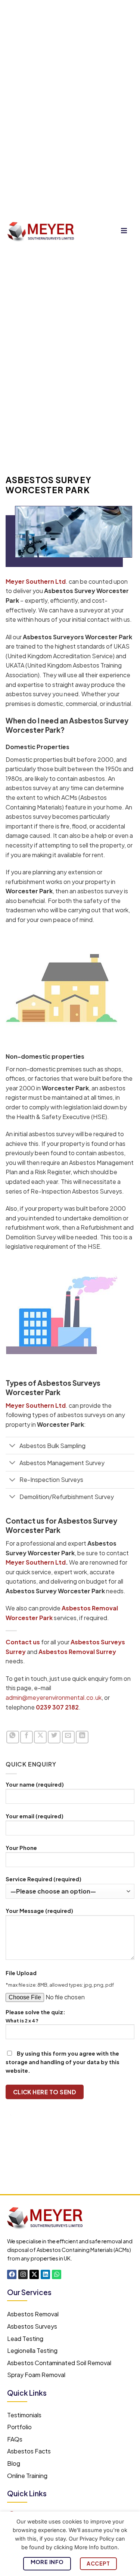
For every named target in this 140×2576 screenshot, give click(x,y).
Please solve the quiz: (35, 2016)
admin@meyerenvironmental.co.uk (54, 1697)
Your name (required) (35, 1784)
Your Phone (21, 1848)
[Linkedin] (45, 2274)
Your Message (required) (39, 1911)
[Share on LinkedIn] (82, 1737)
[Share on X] (40, 1737)
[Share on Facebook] (27, 1737)
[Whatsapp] (57, 2274)
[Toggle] (12, 1446)
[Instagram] (23, 2274)
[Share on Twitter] (54, 1737)
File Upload (21, 1973)
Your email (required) (35, 1816)
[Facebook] (12, 2274)
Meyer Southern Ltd (36, 1562)
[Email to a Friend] (68, 1737)
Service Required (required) (43, 1879)
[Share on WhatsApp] (13, 1737)
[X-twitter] (34, 2274)
